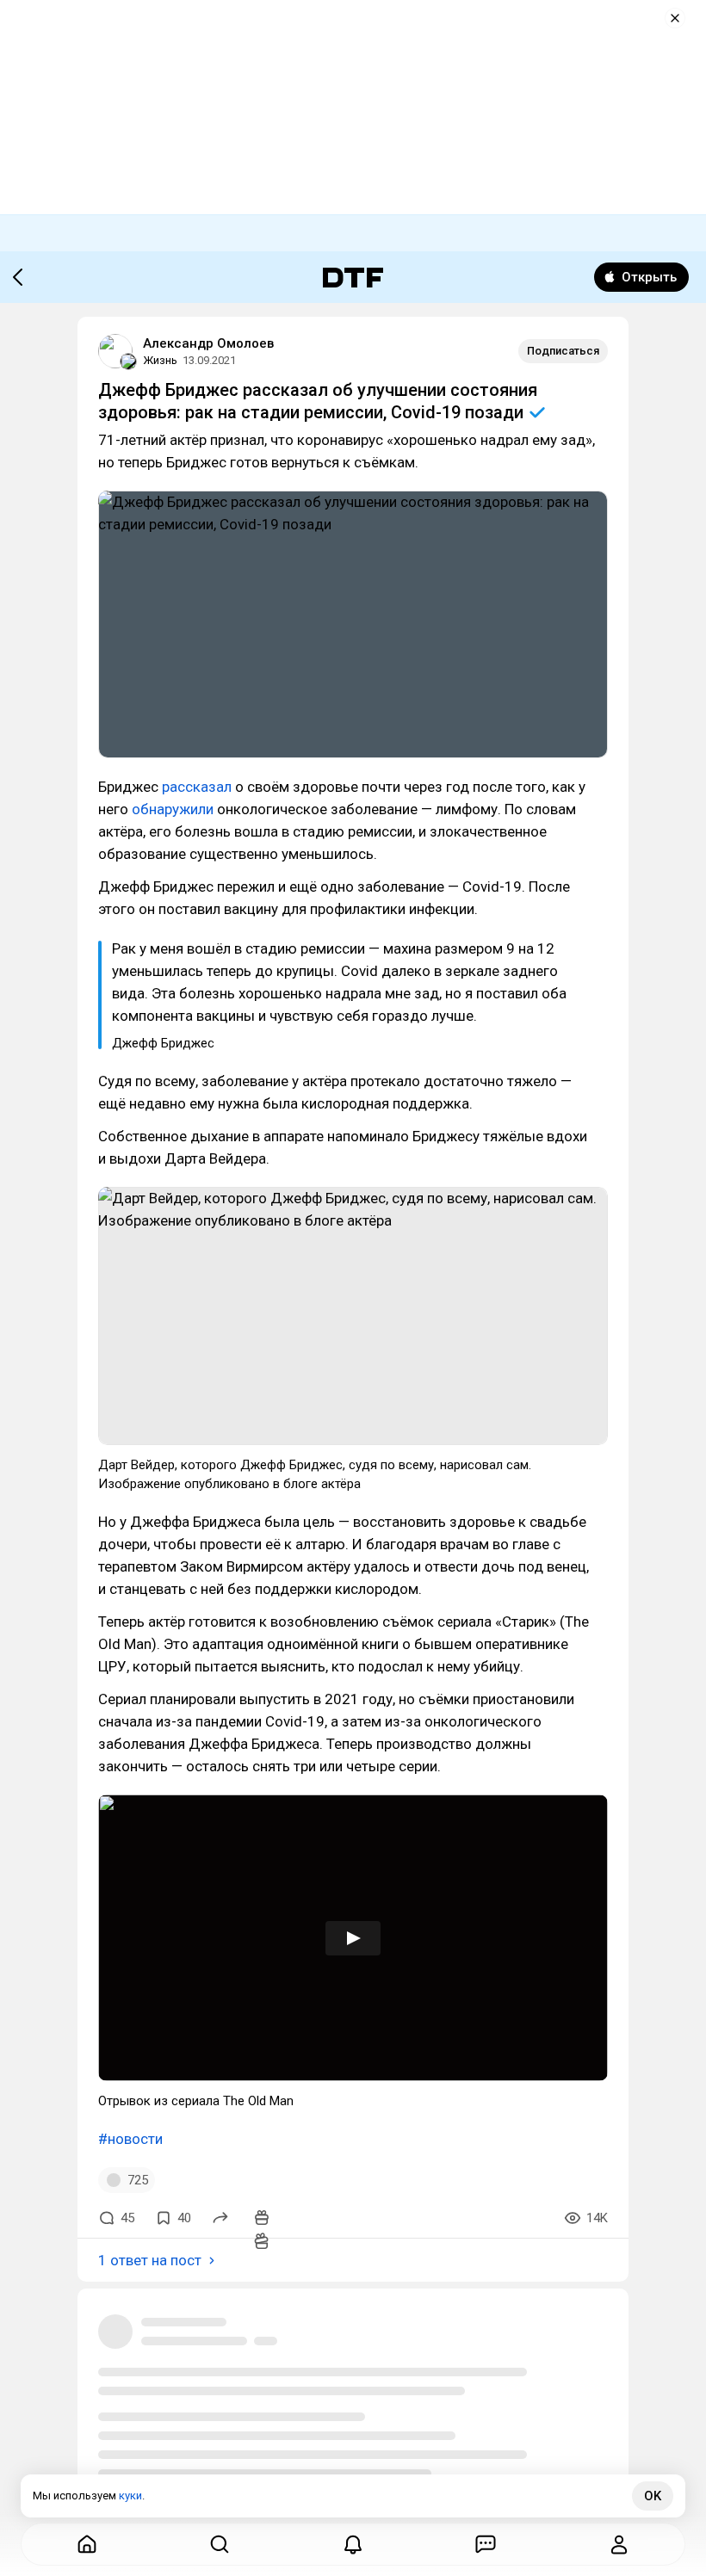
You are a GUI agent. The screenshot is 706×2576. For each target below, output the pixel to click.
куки (130, 2496)
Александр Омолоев (208, 343)
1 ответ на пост (150, 2260)
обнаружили (173, 809)
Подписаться (563, 351)
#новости (130, 2139)
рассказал (197, 787)
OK (653, 2496)
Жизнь (160, 360)
